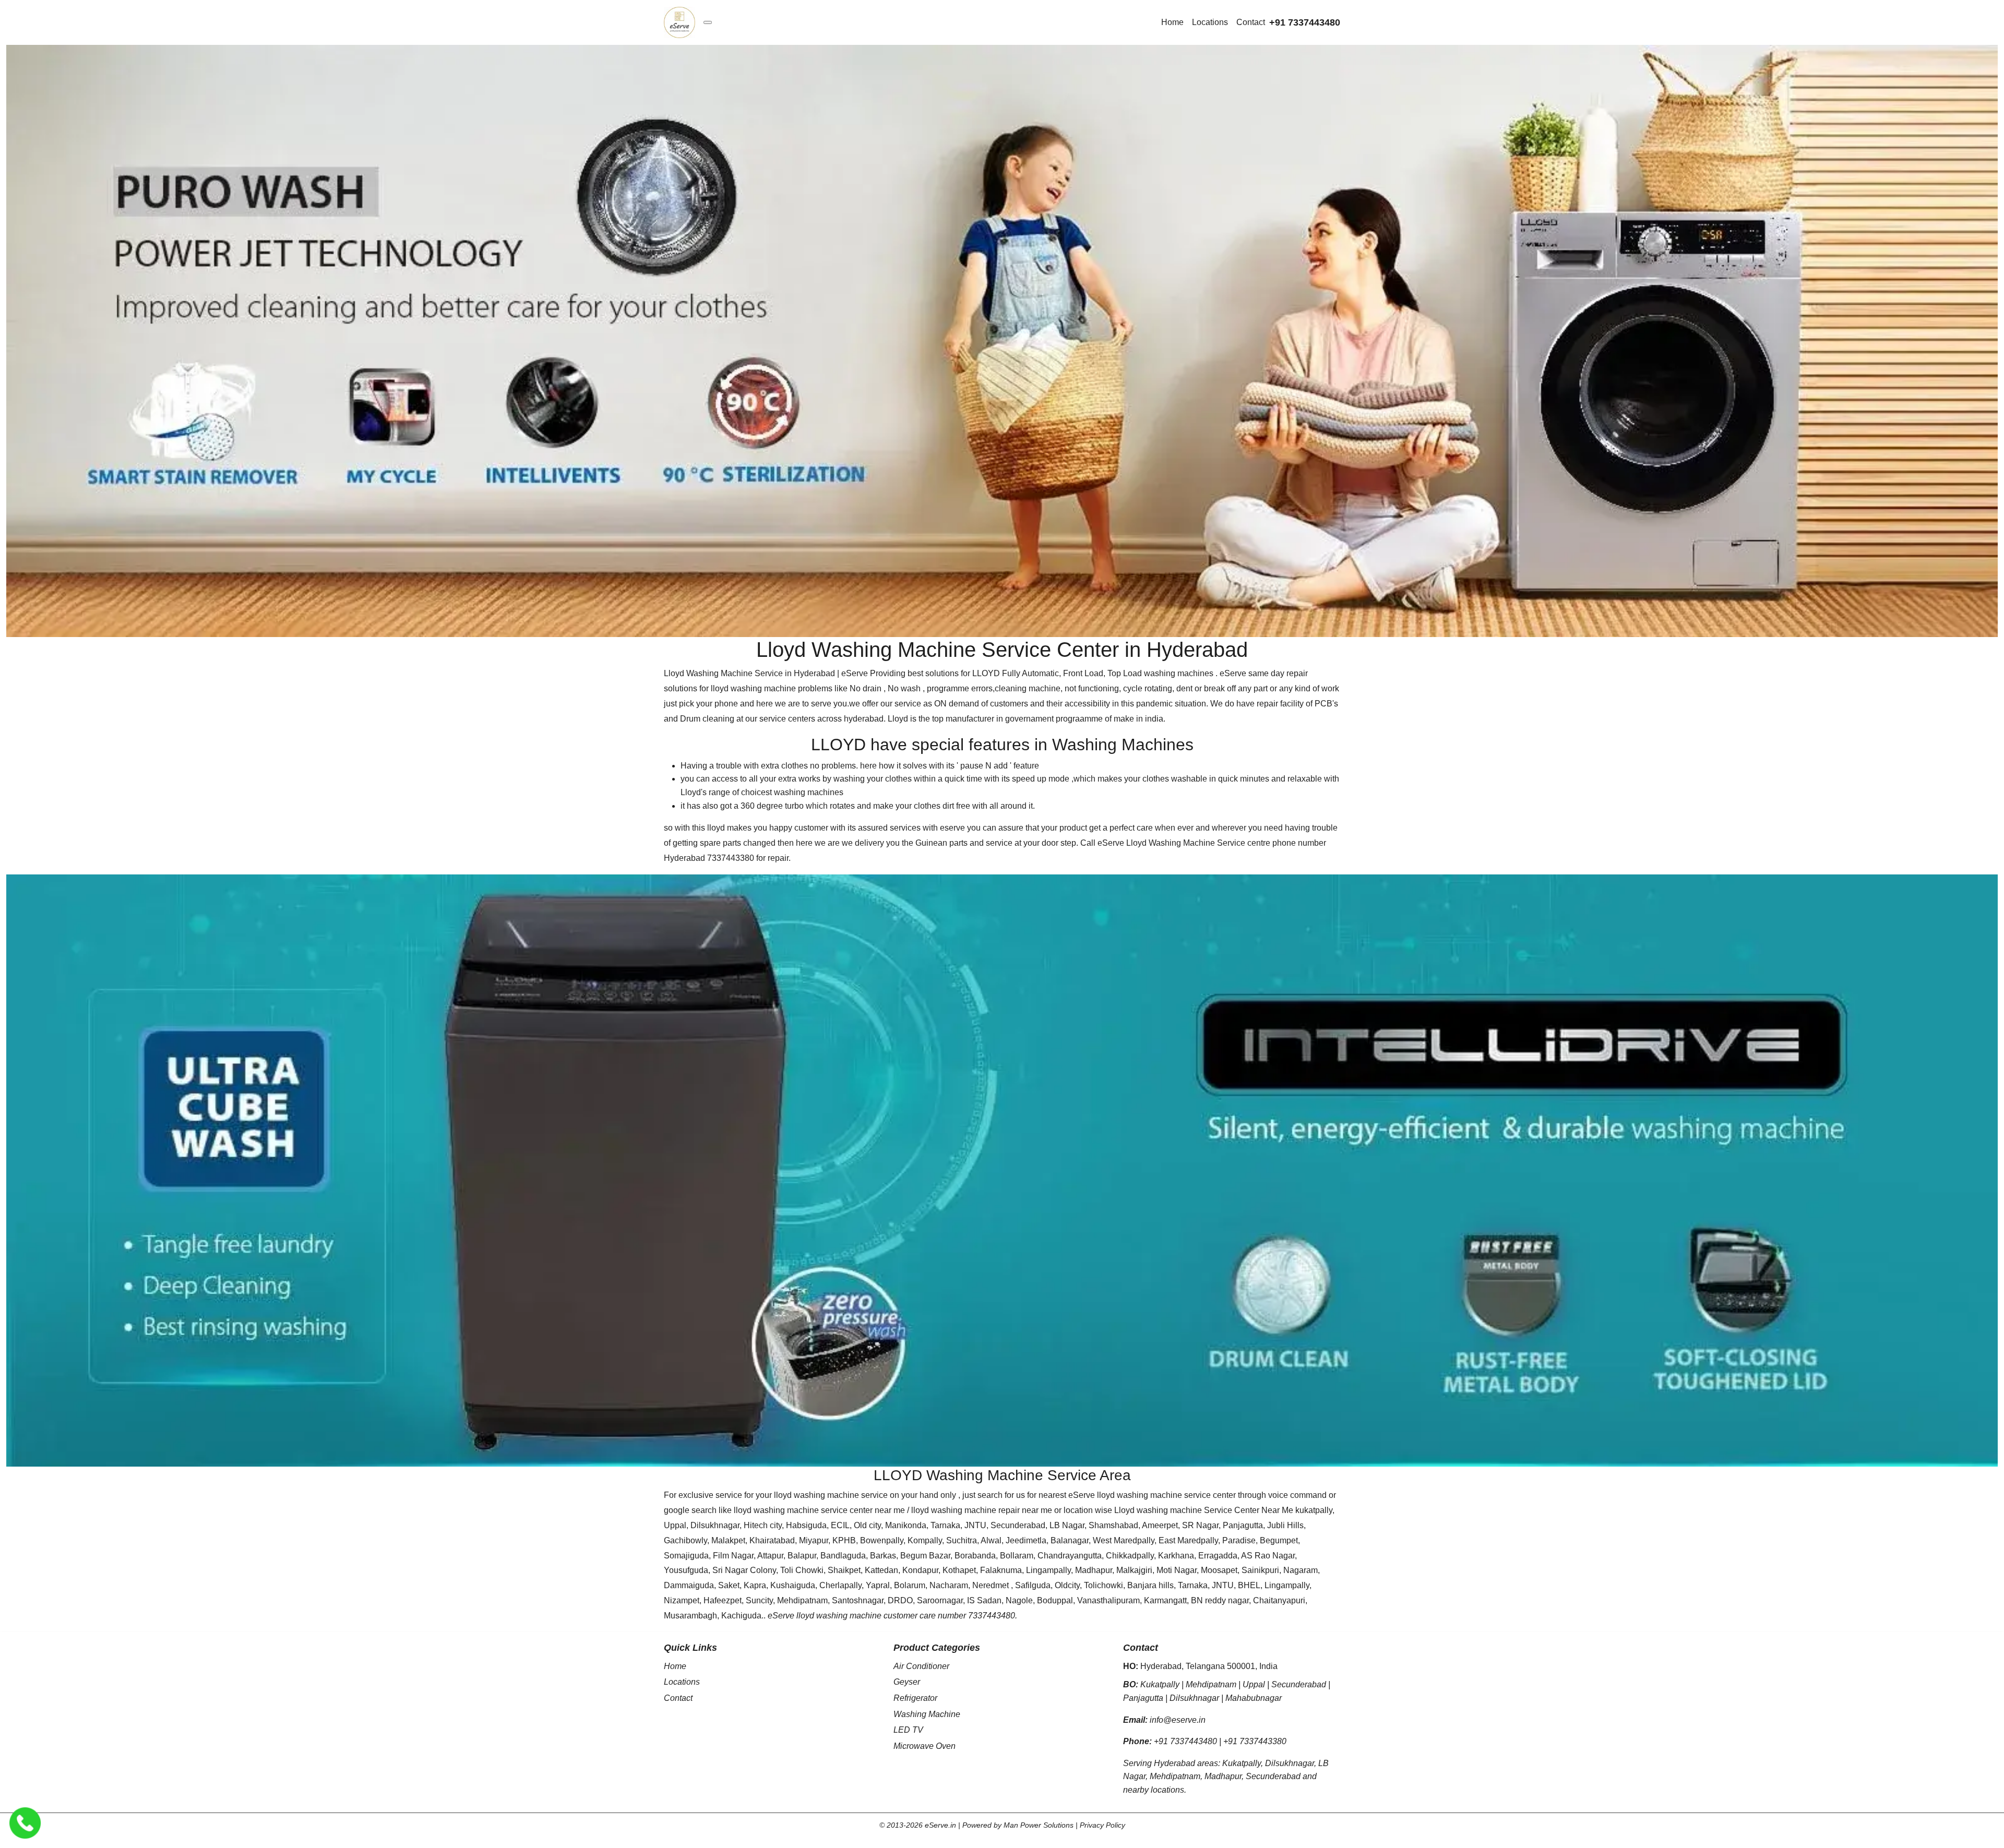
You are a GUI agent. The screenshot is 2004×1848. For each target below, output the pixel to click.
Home (1172, 22)
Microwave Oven (925, 1746)
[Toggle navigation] (708, 22)
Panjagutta (1143, 1698)
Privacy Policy (1102, 1825)
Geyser (907, 1682)
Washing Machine (927, 1714)
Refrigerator (915, 1698)
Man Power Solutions (1039, 1825)
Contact (1251, 22)
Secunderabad (1299, 1684)
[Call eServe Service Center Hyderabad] (25, 1823)
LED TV (908, 1730)
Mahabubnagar (1254, 1698)
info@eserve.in (1178, 1720)
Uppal (1254, 1684)
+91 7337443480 (1305, 22)
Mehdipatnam (1211, 1684)
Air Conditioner (921, 1666)
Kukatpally (1160, 1684)
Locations (1210, 22)
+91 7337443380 (1255, 1741)
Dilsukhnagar (1194, 1698)
